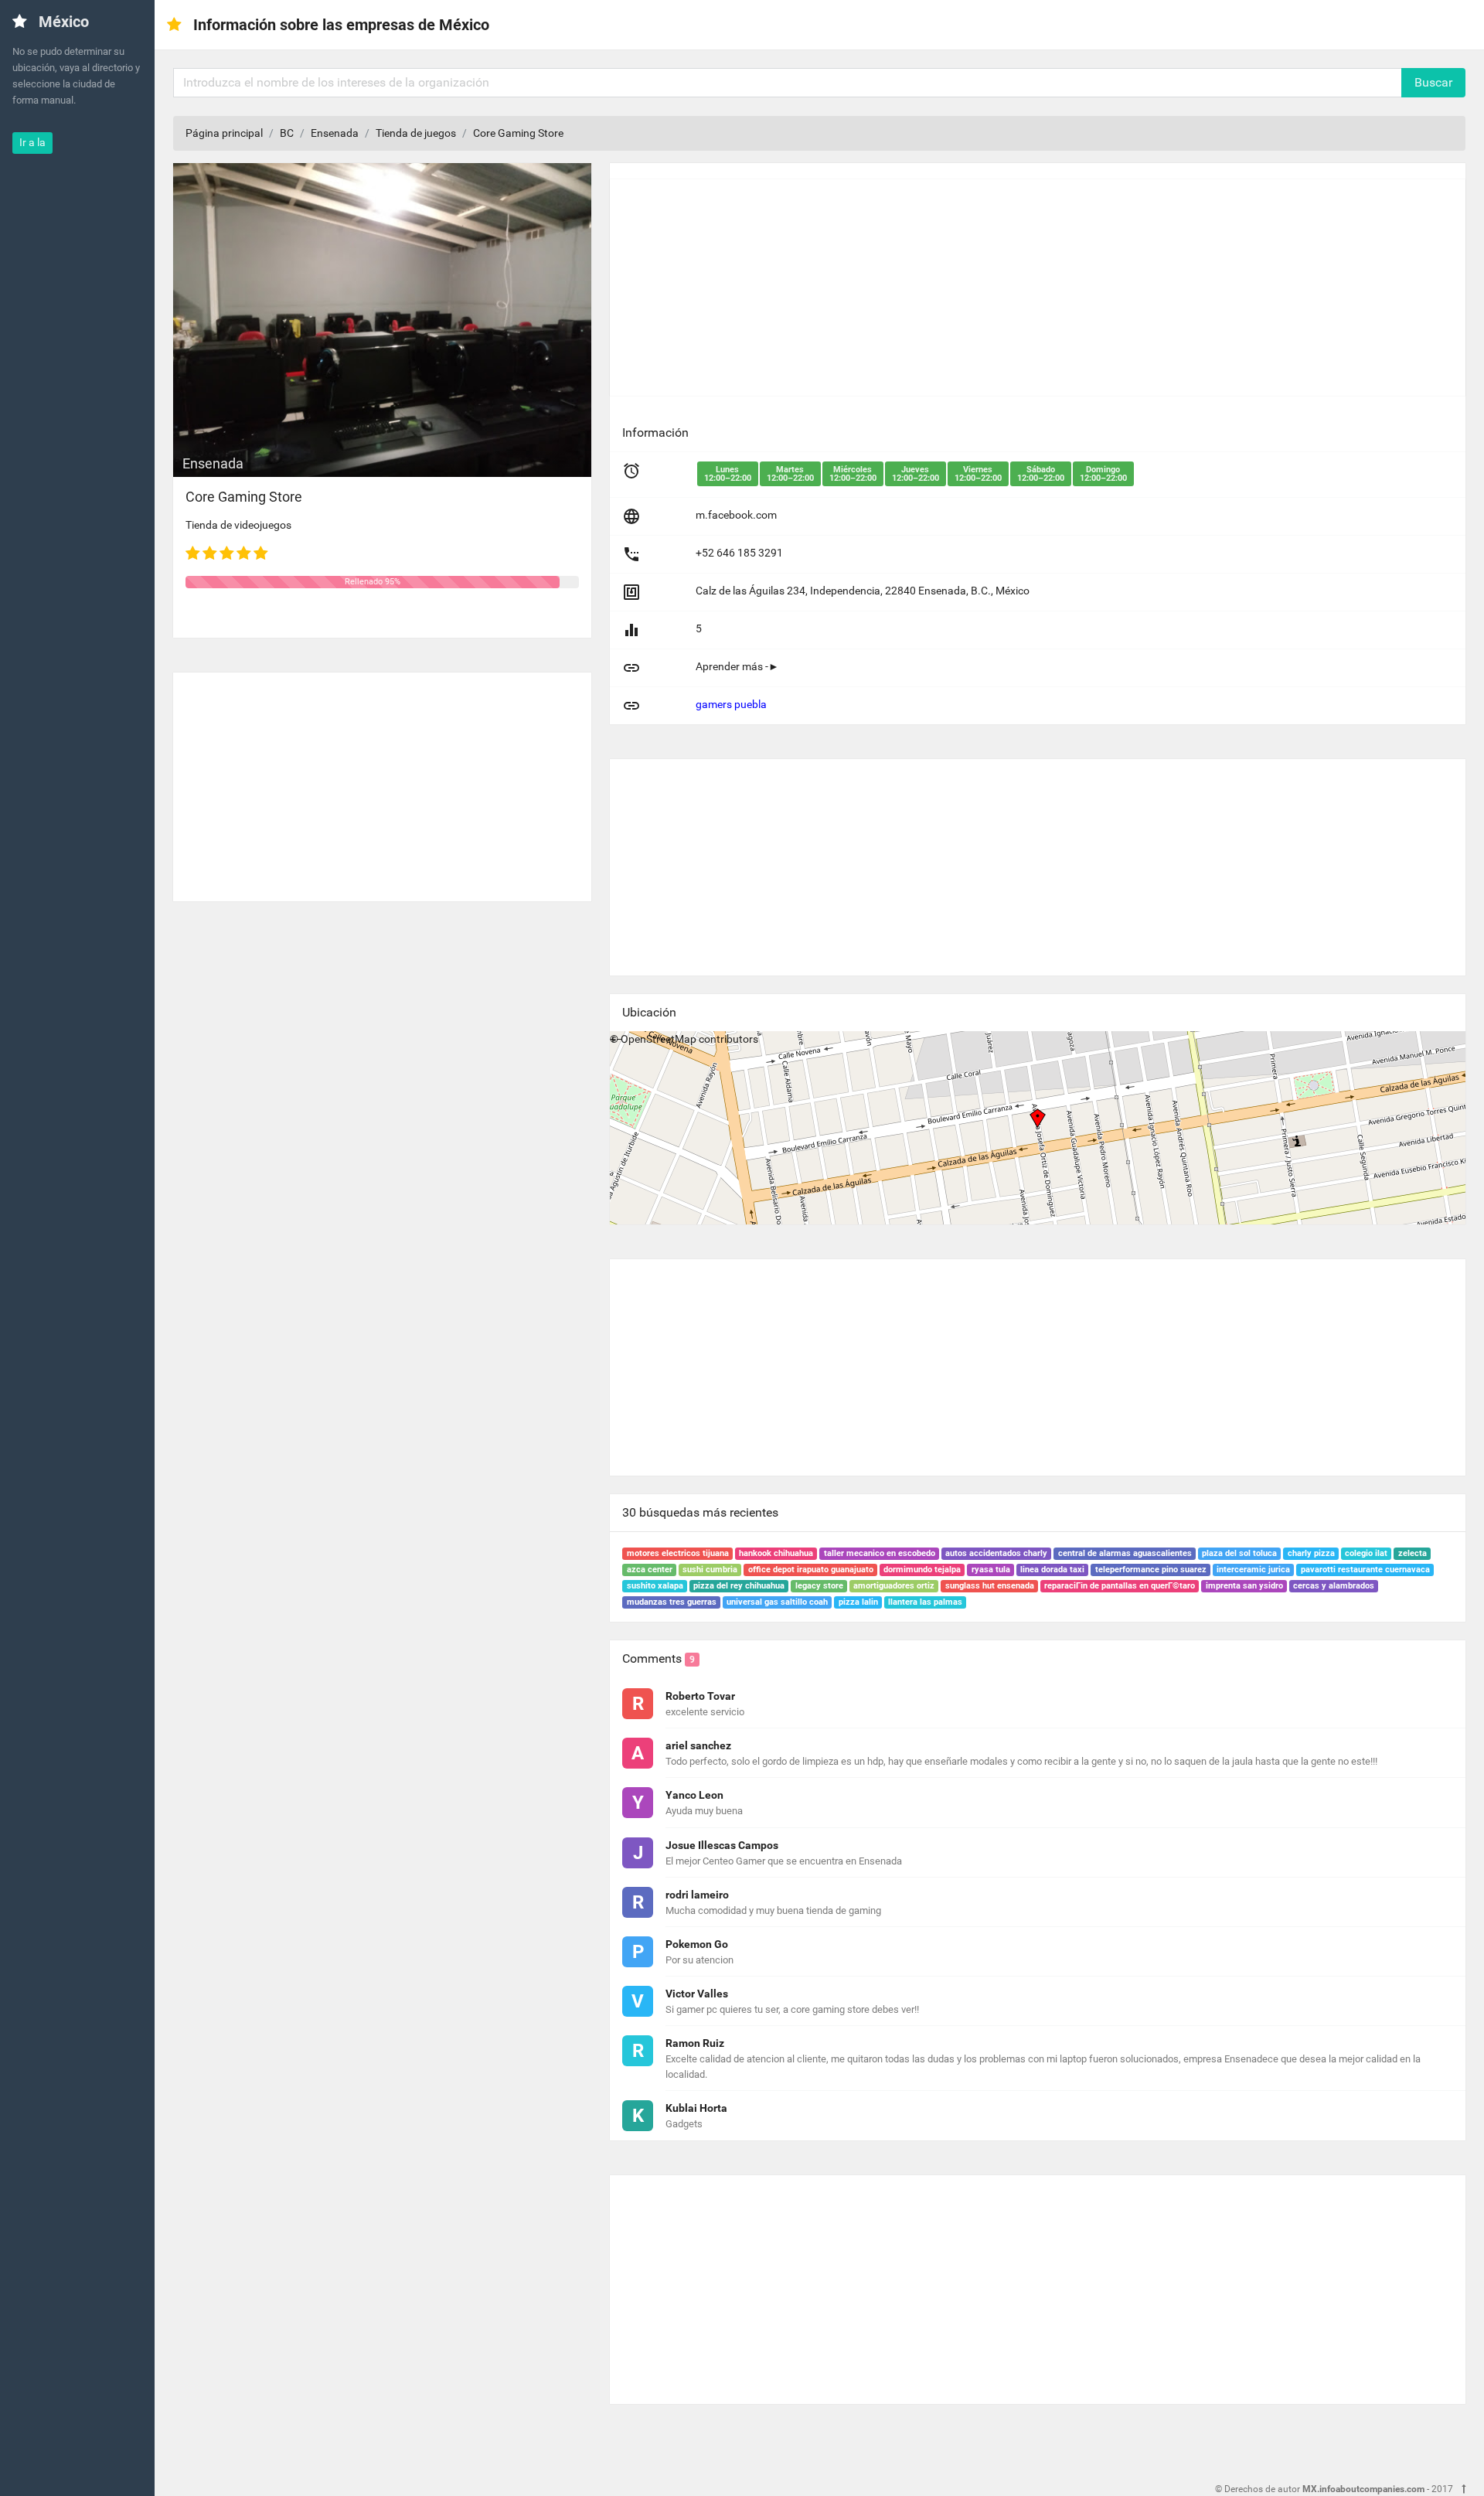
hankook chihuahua (776, 1553)
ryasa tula (991, 1570)
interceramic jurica (1253, 1570)
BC (287, 133)
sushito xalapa (655, 1586)
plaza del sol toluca (1239, 1553)
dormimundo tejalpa (922, 1570)
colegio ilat (1366, 1553)
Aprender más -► (737, 666)
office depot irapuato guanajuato (811, 1570)
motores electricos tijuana (678, 1553)
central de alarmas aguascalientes (1125, 1553)
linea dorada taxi (1052, 1570)
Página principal (224, 133)
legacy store (819, 1586)
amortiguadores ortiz (894, 1586)
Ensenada (335, 133)
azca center (650, 1570)
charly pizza (1311, 1553)
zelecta (1413, 1553)
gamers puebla (731, 704)
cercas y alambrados (1334, 1586)
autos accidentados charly (996, 1553)
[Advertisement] (382, 781)
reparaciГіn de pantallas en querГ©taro (1120, 1586)
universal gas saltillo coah (777, 1602)
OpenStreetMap (659, 1039)
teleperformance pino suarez (1151, 1570)
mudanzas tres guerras (672, 1602)
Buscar (1433, 82)
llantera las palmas (925, 1602)
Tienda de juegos (416, 133)
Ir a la (32, 142)
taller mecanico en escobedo (880, 1553)
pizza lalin (858, 1602)
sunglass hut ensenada (990, 1586)
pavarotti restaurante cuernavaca (1365, 1570)
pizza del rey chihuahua (739, 1586)
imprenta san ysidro (1244, 1586)
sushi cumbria (710, 1570)
